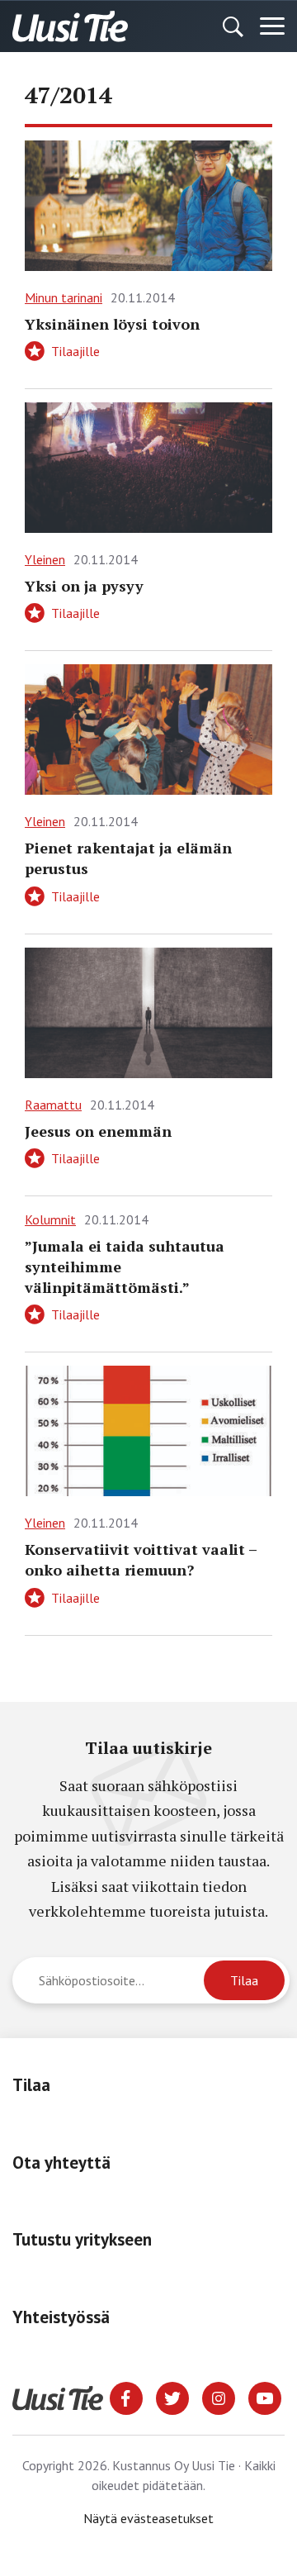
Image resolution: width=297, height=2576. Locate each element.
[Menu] (272, 26)
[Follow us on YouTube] (265, 2397)
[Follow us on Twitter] (172, 2397)
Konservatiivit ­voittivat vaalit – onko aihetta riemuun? (141, 1559)
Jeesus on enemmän (98, 1131)
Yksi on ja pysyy (84, 586)
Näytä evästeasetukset (148, 2518)
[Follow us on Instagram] (219, 2397)
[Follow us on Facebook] (126, 2397)
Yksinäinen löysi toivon (112, 324)
